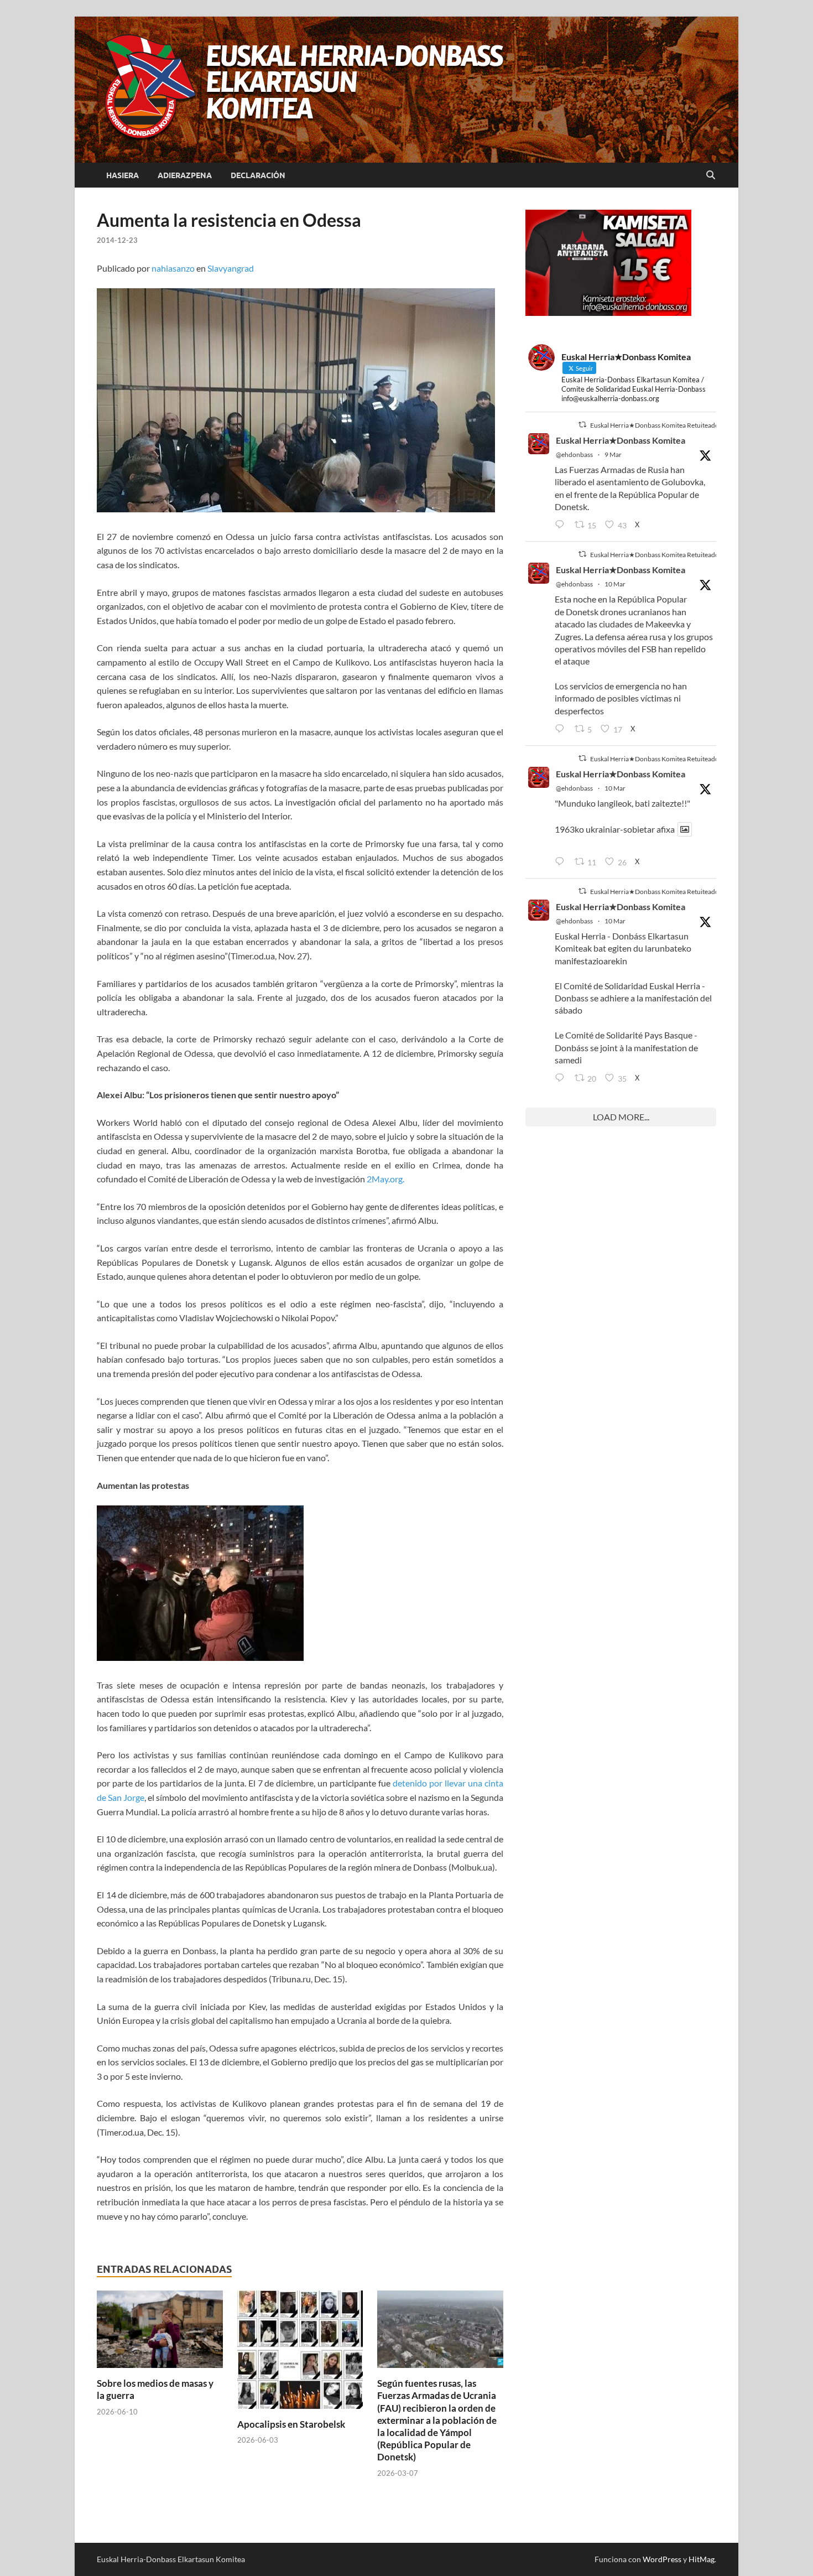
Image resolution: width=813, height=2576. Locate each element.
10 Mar (615, 584)
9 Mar (613, 455)
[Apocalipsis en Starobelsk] (300, 2353)
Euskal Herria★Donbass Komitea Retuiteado (655, 425)
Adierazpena (185, 175)
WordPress (662, 2559)
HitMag (702, 2559)
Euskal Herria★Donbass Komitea (621, 440)
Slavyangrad (231, 268)
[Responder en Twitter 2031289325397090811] (562, 729)
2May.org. (385, 1179)
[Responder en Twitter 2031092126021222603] (562, 525)
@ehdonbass (574, 455)
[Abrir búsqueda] (711, 175)
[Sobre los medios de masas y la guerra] (160, 2333)
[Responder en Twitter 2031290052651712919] (562, 862)
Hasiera (123, 175)
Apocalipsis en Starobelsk (291, 2424)
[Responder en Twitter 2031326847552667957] (562, 1078)
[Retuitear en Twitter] (582, 425)
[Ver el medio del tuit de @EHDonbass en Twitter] (685, 829)
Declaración (258, 175)
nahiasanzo (173, 268)
